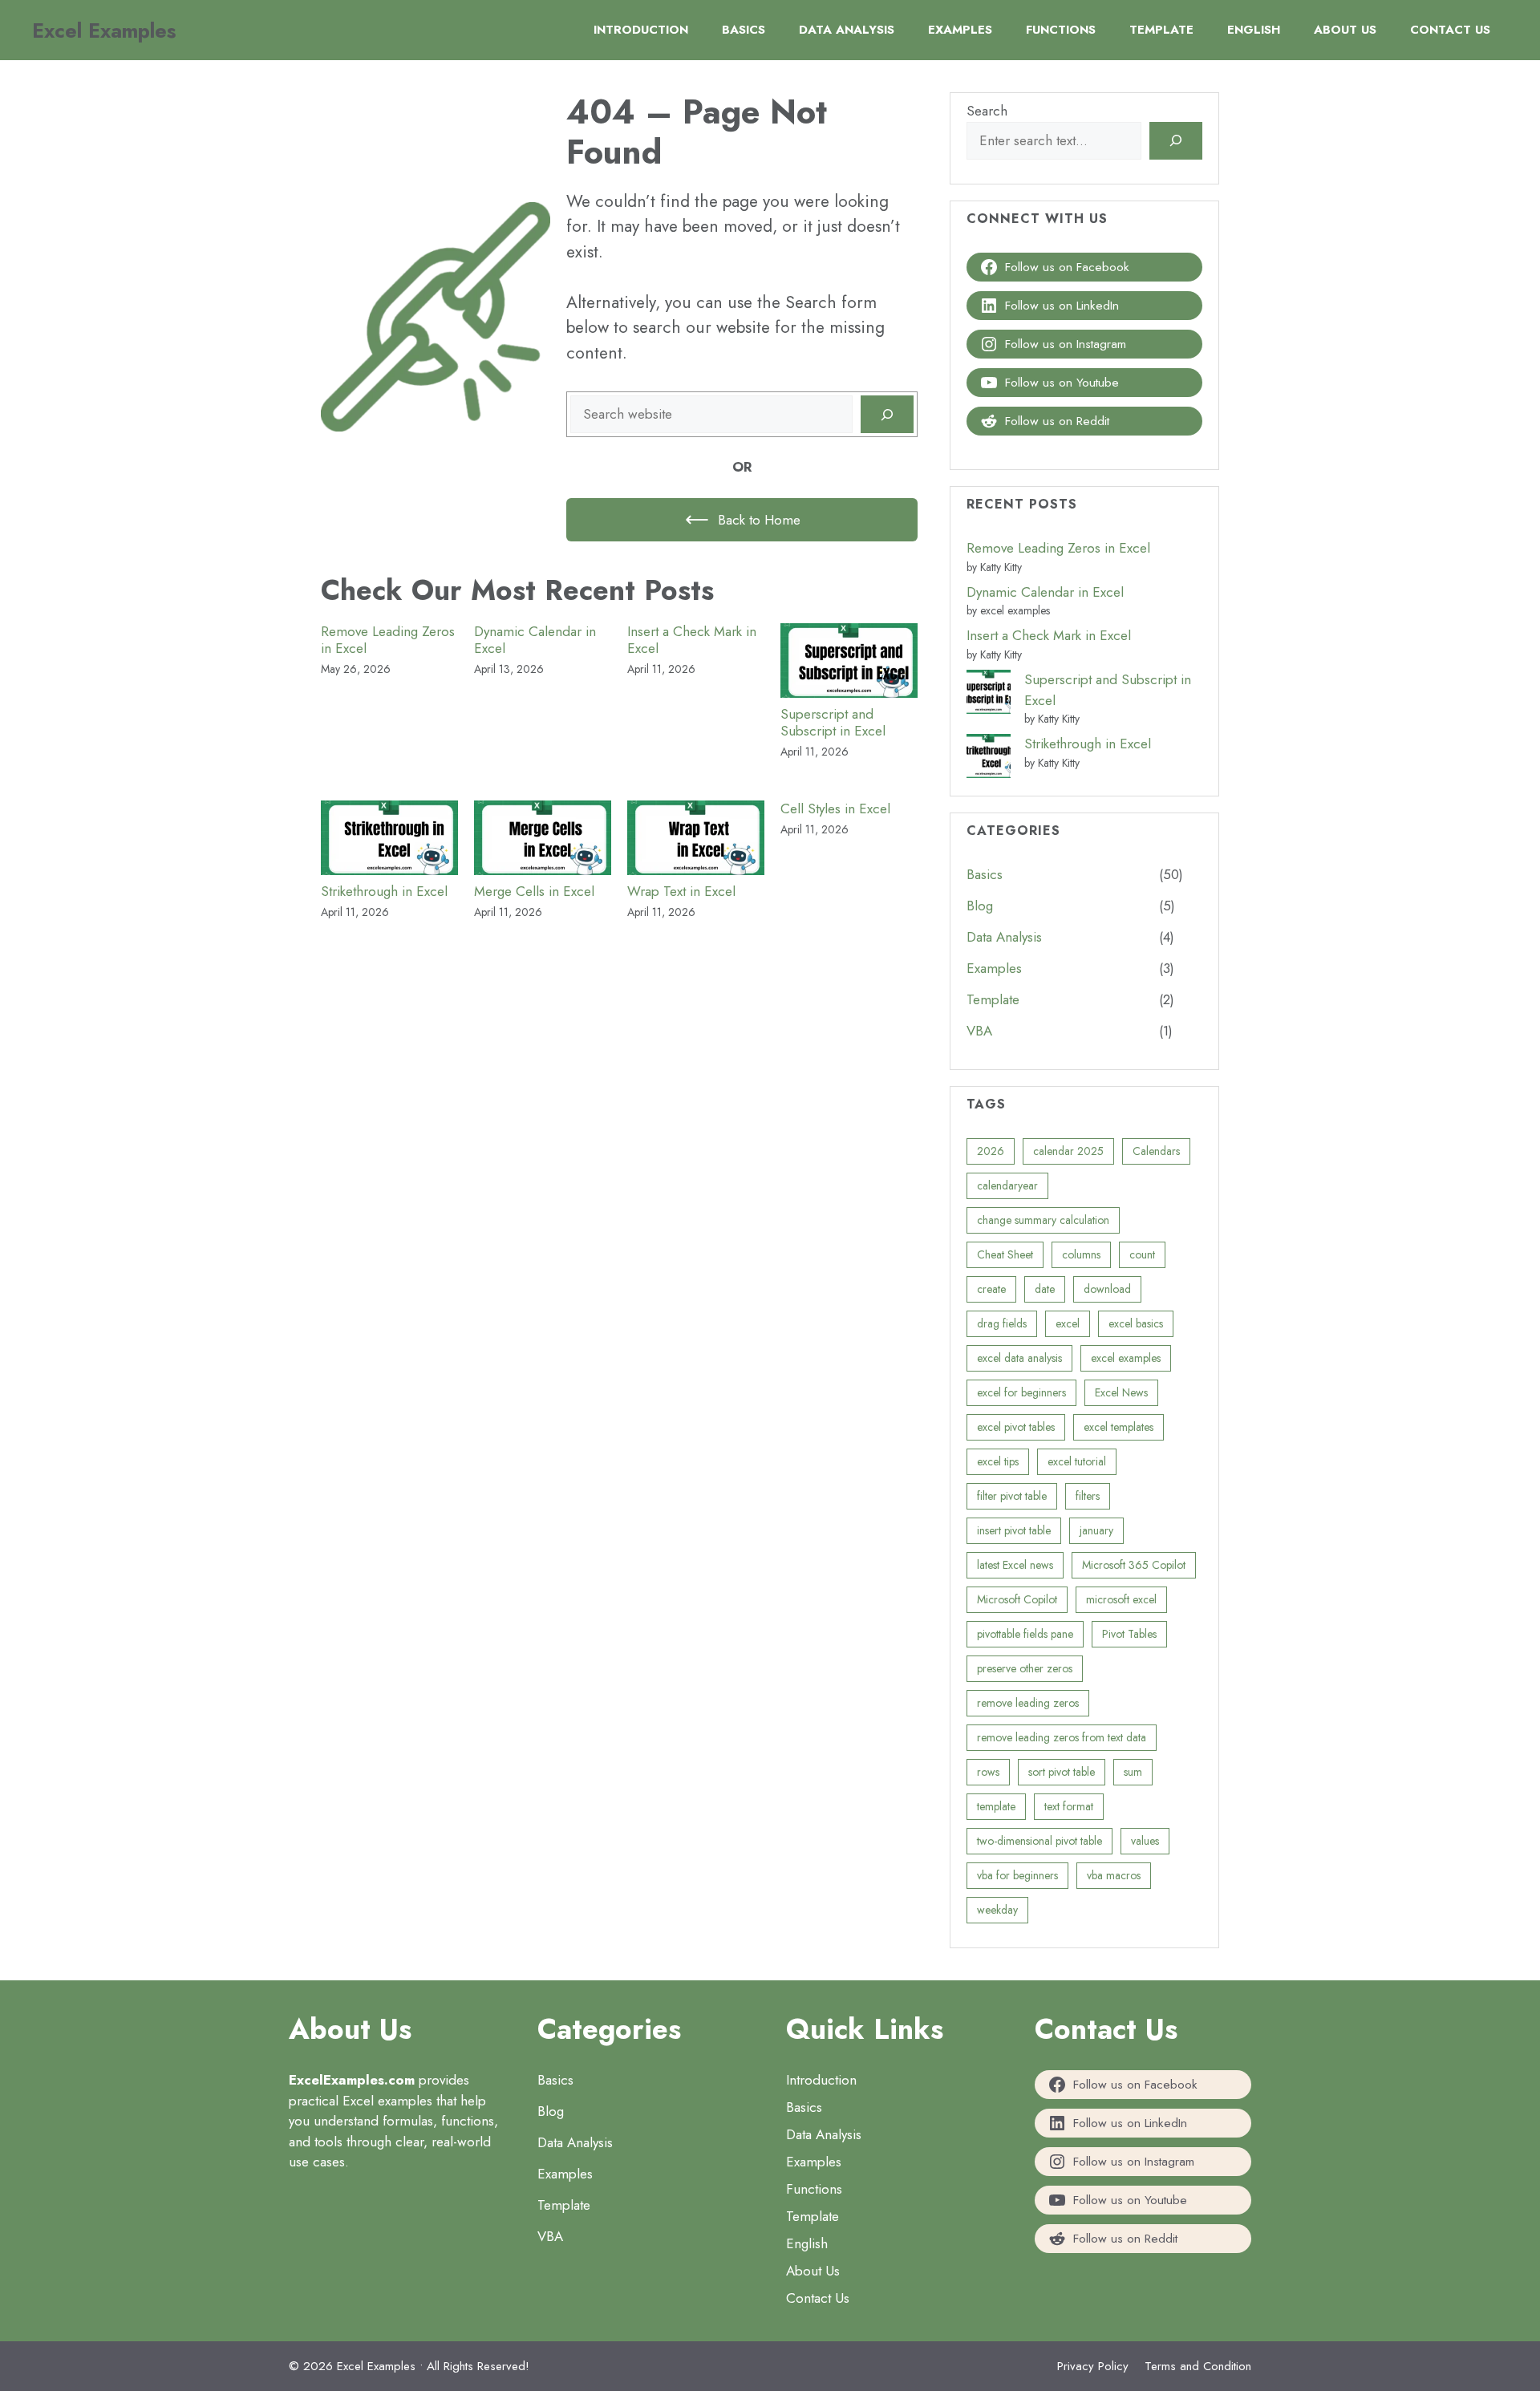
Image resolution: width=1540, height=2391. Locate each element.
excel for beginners (1021, 1392)
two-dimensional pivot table (1039, 1841)
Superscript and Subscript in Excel (833, 722)
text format (1069, 1806)
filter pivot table (1012, 1496)
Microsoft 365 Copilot (1134, 1565)
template (996, 1806)
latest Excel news (1015, 1565)
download (1107, 1289)
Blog (980, 906)
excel (1068, 1323)
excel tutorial (1077, 1461)
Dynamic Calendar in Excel (535, 640)
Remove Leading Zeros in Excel (388, 640)
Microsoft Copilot (1017, 1599)
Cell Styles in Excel (835, 808)
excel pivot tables (1016, 1427)
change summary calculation (1043, 1220)
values (1145, 1841)
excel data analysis (1019, 1358)
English (1254, 30)
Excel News (1121, 1392)
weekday (997, 1910)
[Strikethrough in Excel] (989, 759)
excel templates (1119, 1427)
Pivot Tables (1129, 1634)
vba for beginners (1017, 1875)
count (1142, 1254)
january (1096, 1530)
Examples (960, 30)
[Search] (887, 415)
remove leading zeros (1028, 1703)
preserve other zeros (1025, 1668)
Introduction (641, 30)
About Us (1345, 30)
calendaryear (1007, 1185)
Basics (744, 30)
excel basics (1136, 1323)
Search (987, 111)
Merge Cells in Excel (534, 891)
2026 (991, 1151)
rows (988, 1772)
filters (1088, 1496)
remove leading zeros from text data (1062, 1737)
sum (1133, 1772)
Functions (1061, 30)
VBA (979, 1031)
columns (1081, 1254)
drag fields (1002, 1323)
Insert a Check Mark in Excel (692, 640)
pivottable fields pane (1025, 1634)
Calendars (1156, 1151)
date (1045, 1289)
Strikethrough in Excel (384, 891)
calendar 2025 (1068, 1151)
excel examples (1126, 1358)
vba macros (1114, 1875)
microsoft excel (1121, 1599)
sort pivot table (1062, 1772)
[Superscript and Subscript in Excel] (989, 695)
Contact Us (1450, 30)
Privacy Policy (1093, 2366)
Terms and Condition (1198, 2366)
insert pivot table (1014, 1530)
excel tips (998, 1461)
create (991, 1289)
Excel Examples (104, 30)
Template (1161, 30)
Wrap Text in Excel (681, 891)
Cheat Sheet (1005, 1254)
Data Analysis (847, 30)
